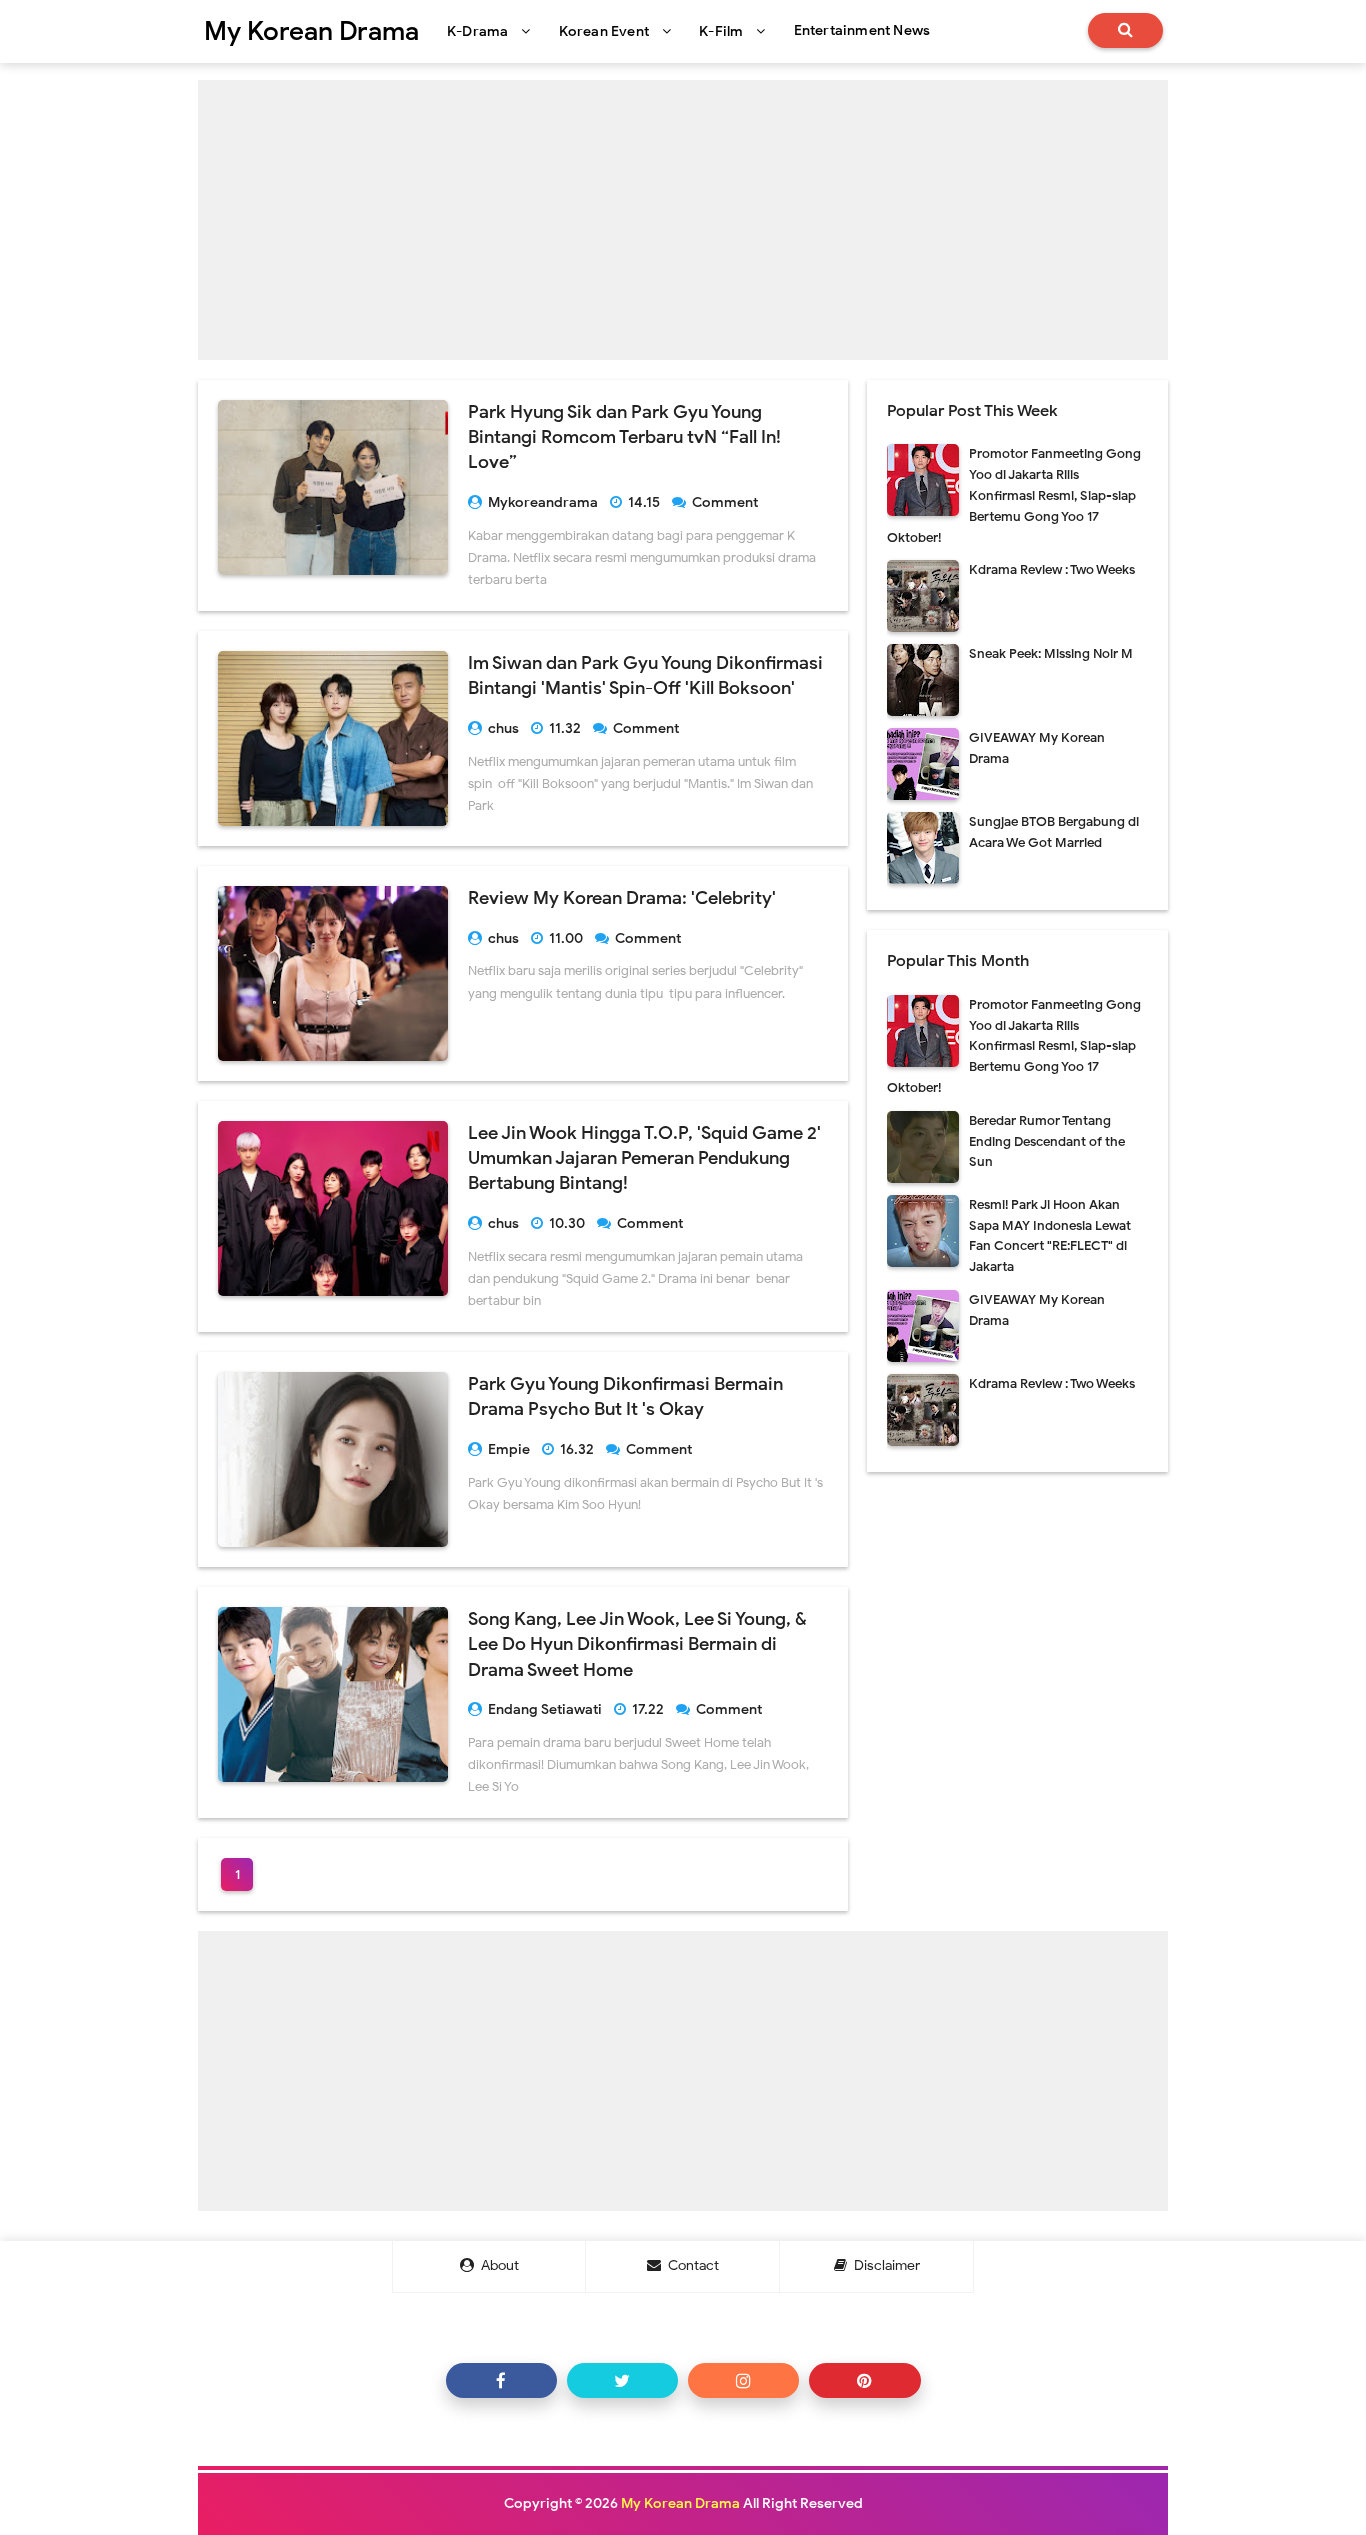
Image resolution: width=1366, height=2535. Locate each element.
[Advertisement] (683, 220)
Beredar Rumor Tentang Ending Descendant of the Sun (1047, 1141)
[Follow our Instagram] (743, 2380)
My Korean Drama (680, 2503)
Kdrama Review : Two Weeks (1052, 569)
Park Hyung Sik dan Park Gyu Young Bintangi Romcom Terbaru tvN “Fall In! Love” (624, 437)
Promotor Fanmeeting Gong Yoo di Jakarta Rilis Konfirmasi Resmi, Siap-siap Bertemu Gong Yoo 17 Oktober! (1014, 495)
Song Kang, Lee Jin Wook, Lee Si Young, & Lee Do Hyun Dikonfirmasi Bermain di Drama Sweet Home (637, 1644)
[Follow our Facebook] (501, 2380)
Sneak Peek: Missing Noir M (1051, 653)
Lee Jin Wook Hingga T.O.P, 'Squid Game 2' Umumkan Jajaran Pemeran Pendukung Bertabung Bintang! (644, 1158)
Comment (726, 502)
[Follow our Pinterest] (864, 2380)
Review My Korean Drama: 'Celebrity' (622, 898)
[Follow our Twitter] (622, 2380)
